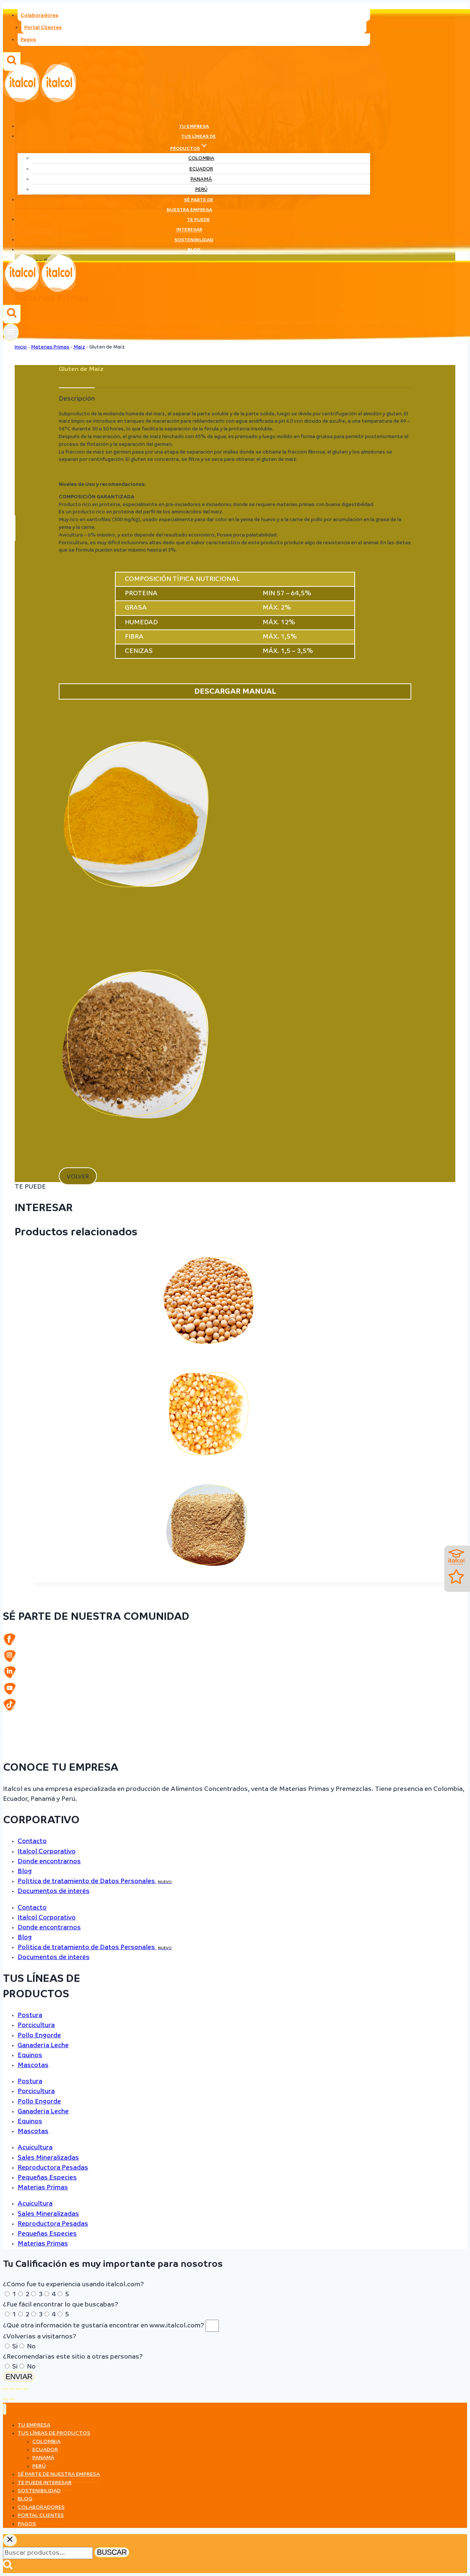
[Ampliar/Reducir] (6, 2389)
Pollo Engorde (39, 2036)
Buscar (112, 2552)
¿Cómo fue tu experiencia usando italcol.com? (73, 2285)
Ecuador (201, 169)
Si (15, 2347)
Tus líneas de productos (54, 2433)
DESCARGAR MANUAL (235, 691)
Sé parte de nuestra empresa (190, 205)
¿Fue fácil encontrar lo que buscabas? (61, 2305)
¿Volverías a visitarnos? (40, 2337)
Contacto (32, 1841)
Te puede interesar (193, 225)
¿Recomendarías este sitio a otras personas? (73, 2357)
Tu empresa (194, 127)
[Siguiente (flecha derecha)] (12, 2399)
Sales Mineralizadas (48, 2158)
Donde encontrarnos (49, 1862)
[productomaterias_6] (136, 936)
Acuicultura (35, 2148)
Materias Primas (50, 347)
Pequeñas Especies (47, 2178)
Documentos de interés (54, 1891)
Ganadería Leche (43, 2046)
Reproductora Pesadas (53, 2168)
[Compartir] (19, 2389)
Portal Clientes (43, 28)
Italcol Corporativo (47, 1852)
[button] (78, 1176)
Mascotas (33, 2065)
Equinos (30, 2055)
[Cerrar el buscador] (10, 2540)
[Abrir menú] (11, 332)
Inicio (21, 347)
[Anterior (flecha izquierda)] (6, 2399)
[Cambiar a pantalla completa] (12, 2389)
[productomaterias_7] (136, 1165)
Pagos (28, 40)
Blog (194, 250)
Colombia (201, 158)
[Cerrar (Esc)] (25, 2389)
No (31, 2347)
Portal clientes (41, 2515)
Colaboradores (39, 16)
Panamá (201, 179)
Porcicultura (36, 2025)
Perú (201, 190)
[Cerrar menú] (5, 2409)
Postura (30, 2015)
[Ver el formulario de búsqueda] (12, 314)
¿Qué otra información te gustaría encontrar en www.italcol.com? (104, 2326)
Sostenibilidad (194, 240)
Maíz (79, 347)
